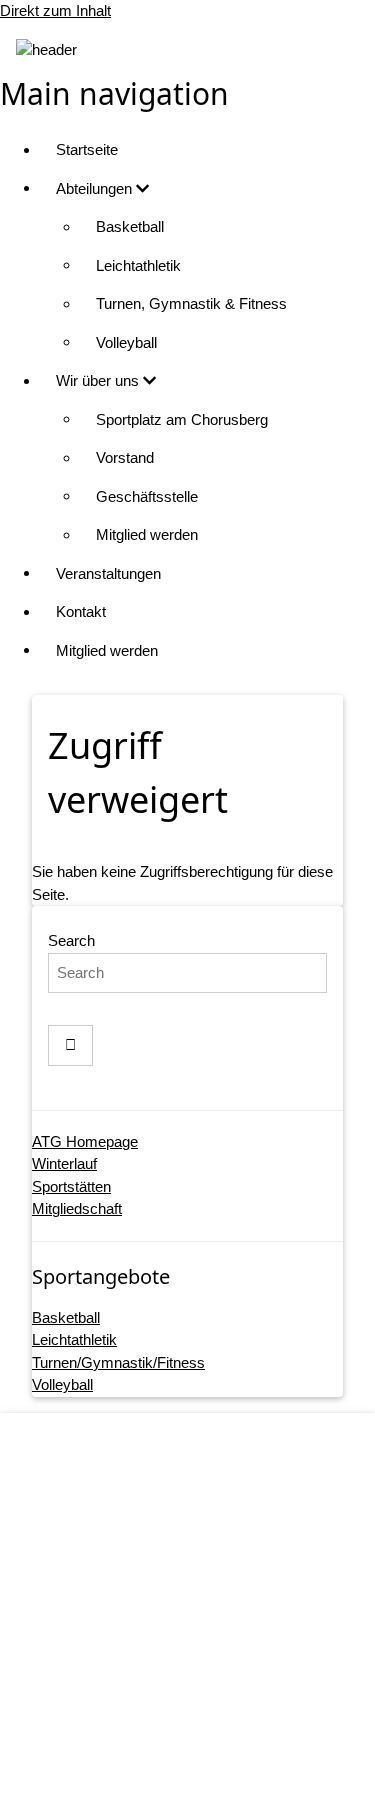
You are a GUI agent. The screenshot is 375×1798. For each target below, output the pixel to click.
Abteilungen (96, 188)
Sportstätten (71, 1186)
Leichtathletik (138, 265)
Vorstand (125, 457)
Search (71, 940)
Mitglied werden (147, 534)
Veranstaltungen (108, 573)
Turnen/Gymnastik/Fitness (118, 1362)
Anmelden (208, 1762)
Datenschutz (207, 1648)
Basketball (130, 226)
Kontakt (81, 611)
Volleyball (126, 342)
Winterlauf (64, 1163)
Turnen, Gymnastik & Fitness (191, 303)
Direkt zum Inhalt (55, 10)
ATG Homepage (85, 1141)
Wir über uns (99, 380)
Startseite (87, 149)
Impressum (207, 1610)
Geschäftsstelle (147, 496)
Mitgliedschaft (77, 1208)
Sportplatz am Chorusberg (182, 419)
